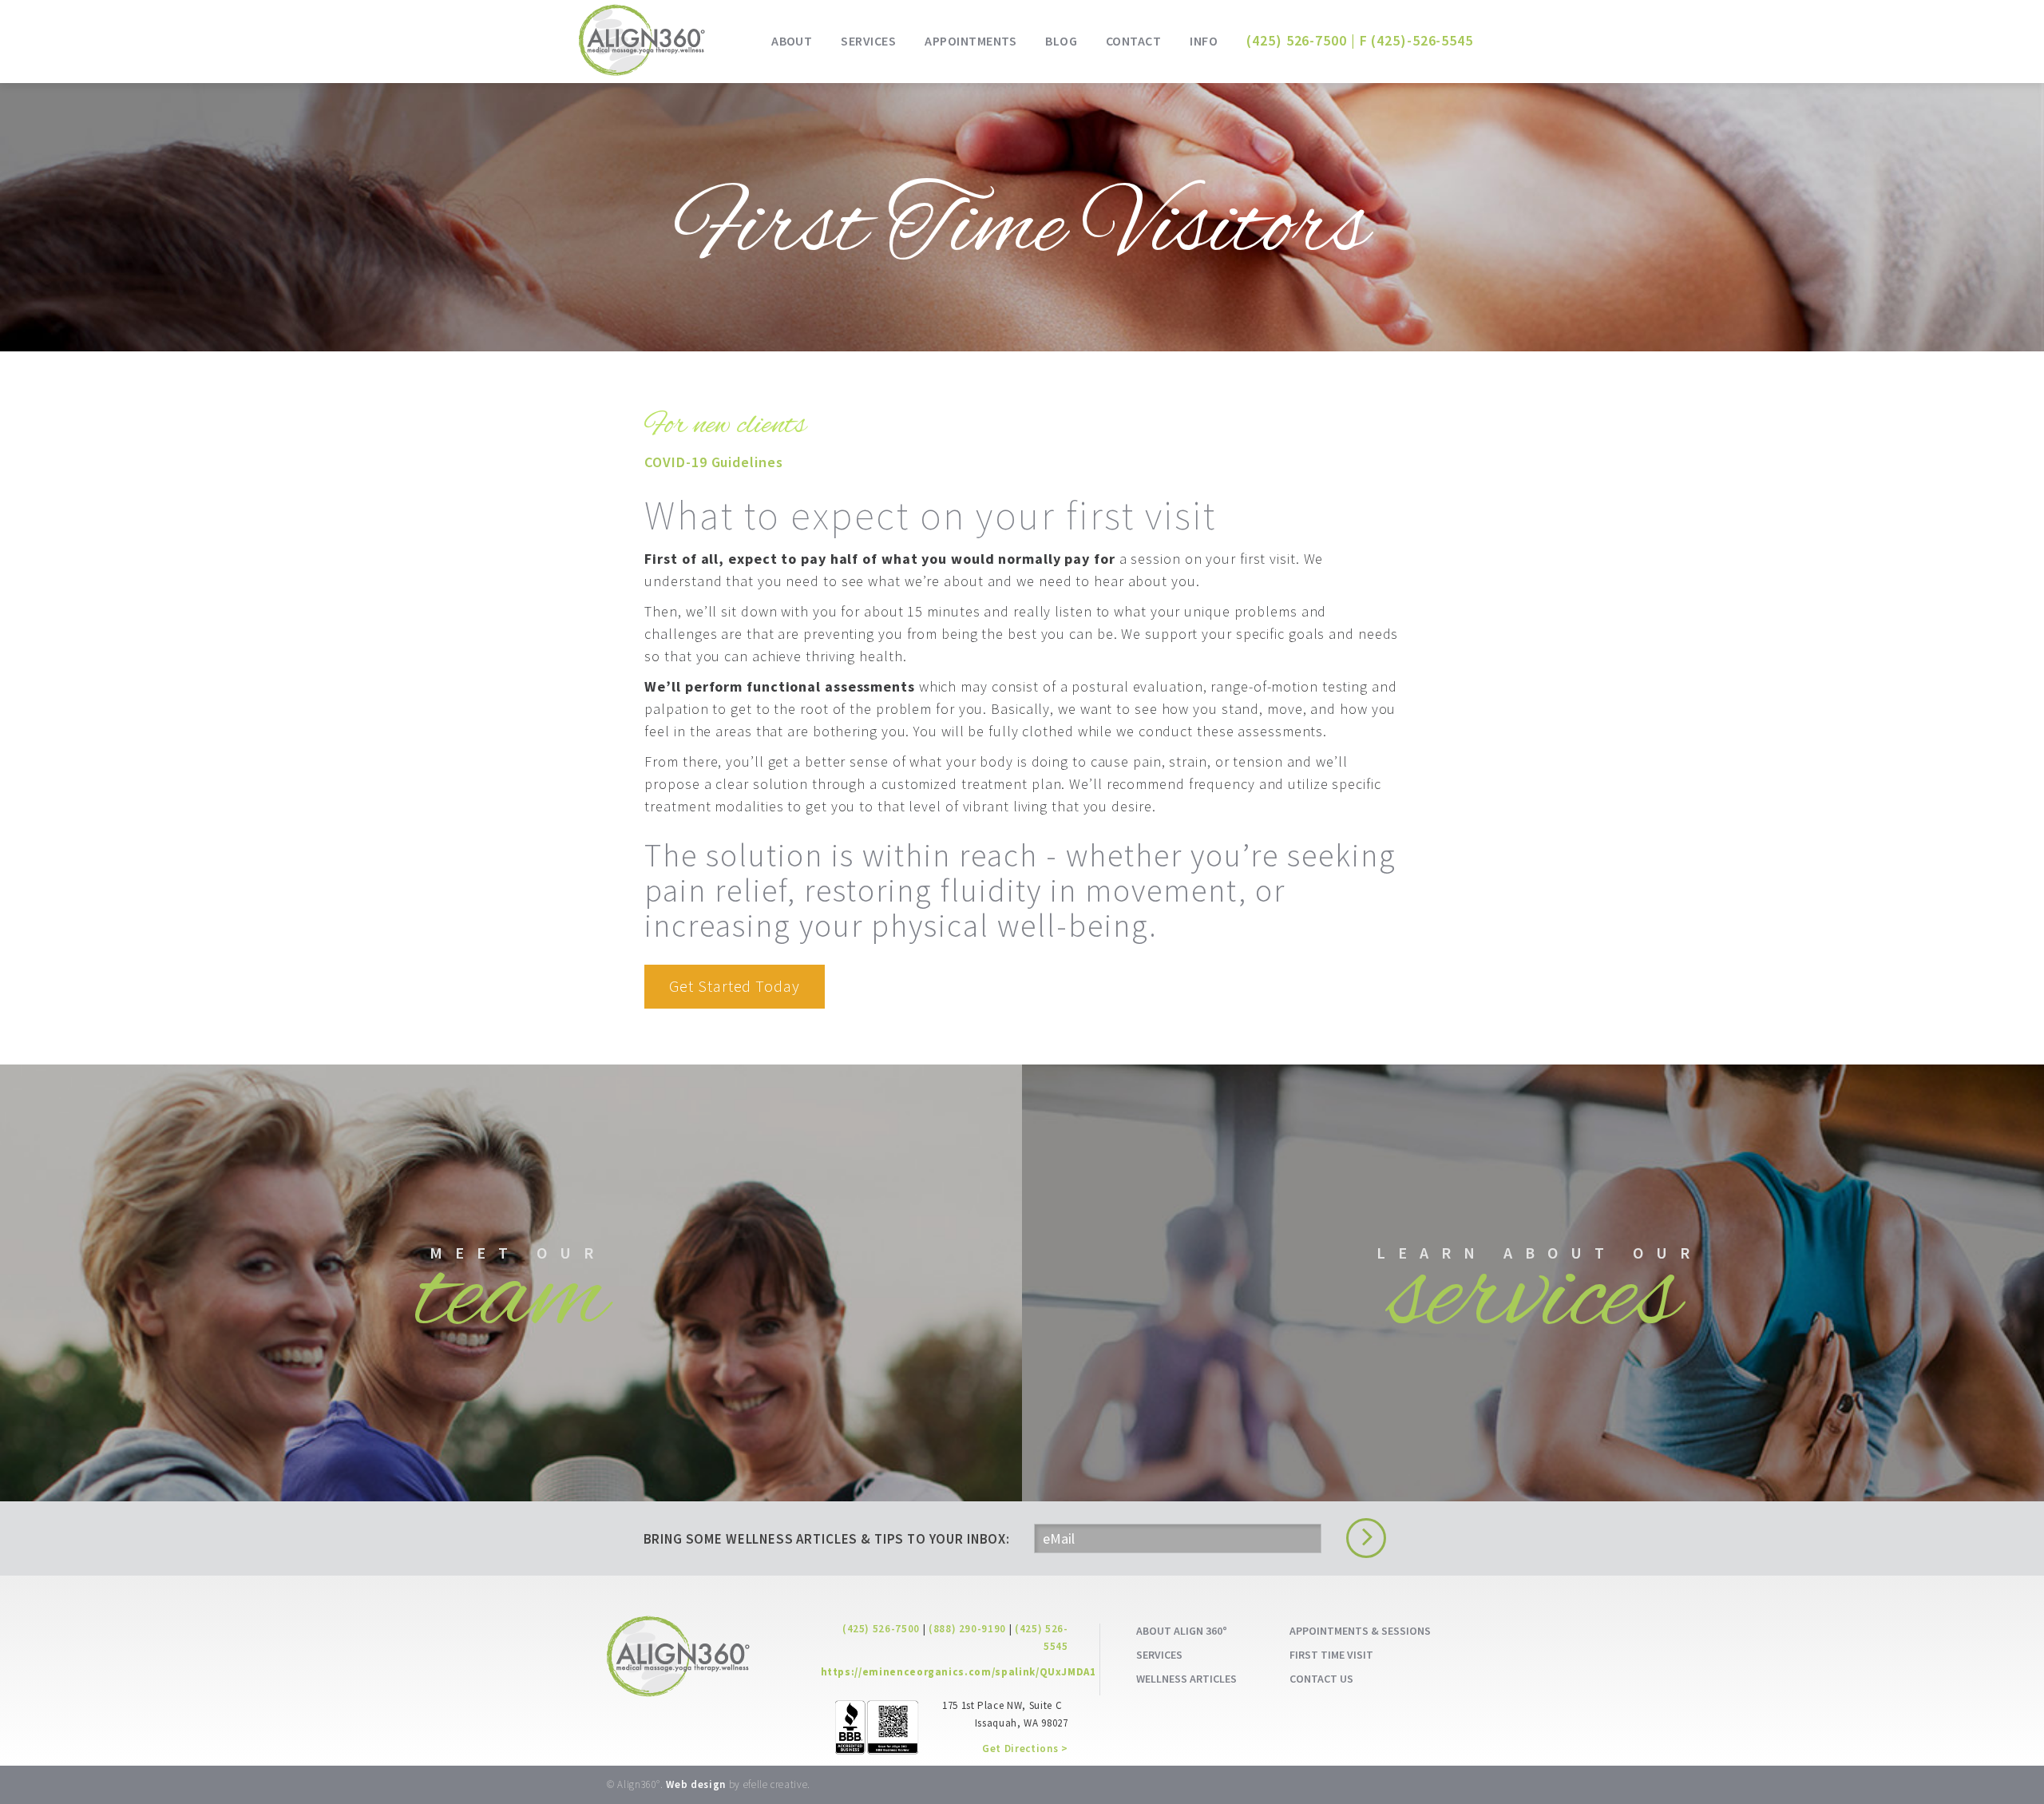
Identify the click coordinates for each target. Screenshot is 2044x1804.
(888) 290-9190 (967, 1629)
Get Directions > (1025, 1748)
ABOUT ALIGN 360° (1182, 1631)
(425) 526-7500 (1297, 40)
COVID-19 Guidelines (713, 462)
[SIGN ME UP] (1362, 1538)
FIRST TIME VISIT (1331, 1655)
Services (868, 41)
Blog (1061, 41)
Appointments (971, 41)
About (792, 41)
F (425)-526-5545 (1416, 40)
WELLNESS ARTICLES (1186, 1679)
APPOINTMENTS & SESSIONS (1360, 1631)
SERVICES (1159, 1655)
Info (1204, 41)
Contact (1133, 41)
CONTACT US (1321, 1679)
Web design (696, 1784)
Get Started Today (734, 986)
